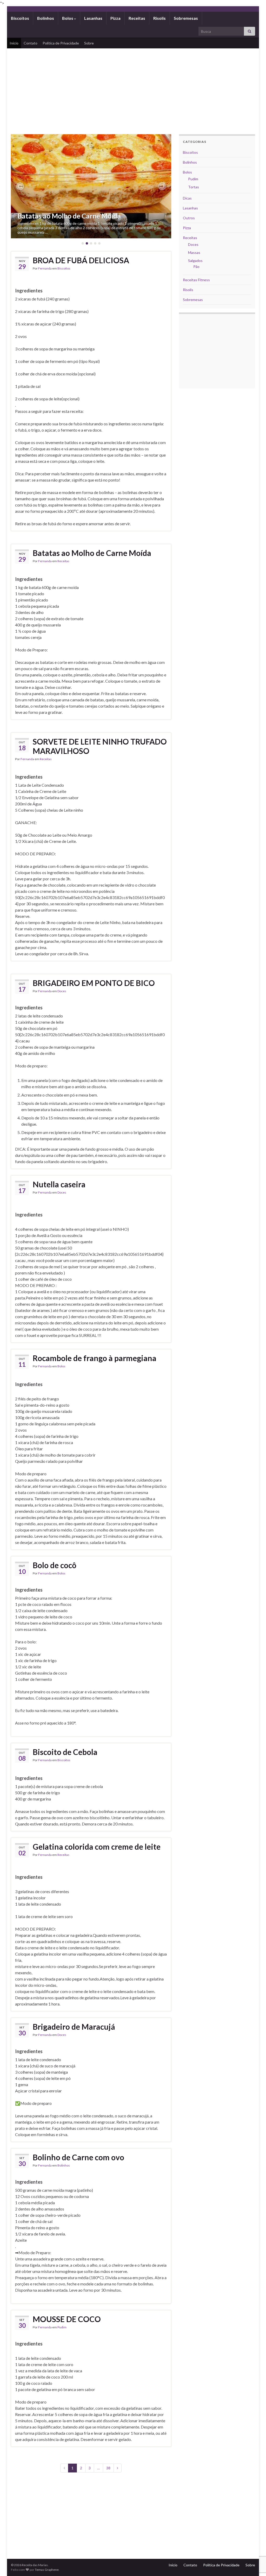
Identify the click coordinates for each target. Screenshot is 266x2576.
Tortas (194, 187)
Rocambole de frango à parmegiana (95, 1358)
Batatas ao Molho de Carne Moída (69, 216)
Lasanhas (93, 18)
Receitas (137, 18)
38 (108, 2468)
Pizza (115, 18)
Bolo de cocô (55, 1565)
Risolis (159, 18)
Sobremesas (186, 18)
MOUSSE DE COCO (67, 2319)
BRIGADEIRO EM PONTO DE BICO (94, 983)
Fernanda (45, 268)
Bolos (68, 18)
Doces (62, 991)
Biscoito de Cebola (65, 1752)
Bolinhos (46, 18)
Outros (189, 218)
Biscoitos (20, 18)
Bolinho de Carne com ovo (78, 2157)
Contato (31, 43)
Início (14, 43)
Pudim (62, 2327)
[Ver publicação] (91, 186)
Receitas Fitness (196, 280)
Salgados (195, 261)
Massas (194, 252)
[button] (20, 186)
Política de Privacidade (61, 43)
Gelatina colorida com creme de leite (97, 1847)
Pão (196, 267)
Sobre (89, 43)
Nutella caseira (59, 1184)
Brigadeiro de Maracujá (74, 2027)
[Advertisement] (133, 87)
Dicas (187, 198)
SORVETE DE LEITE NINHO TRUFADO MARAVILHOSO (100, 746)
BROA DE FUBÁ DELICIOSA (81, 260)
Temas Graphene (47, 2570)
